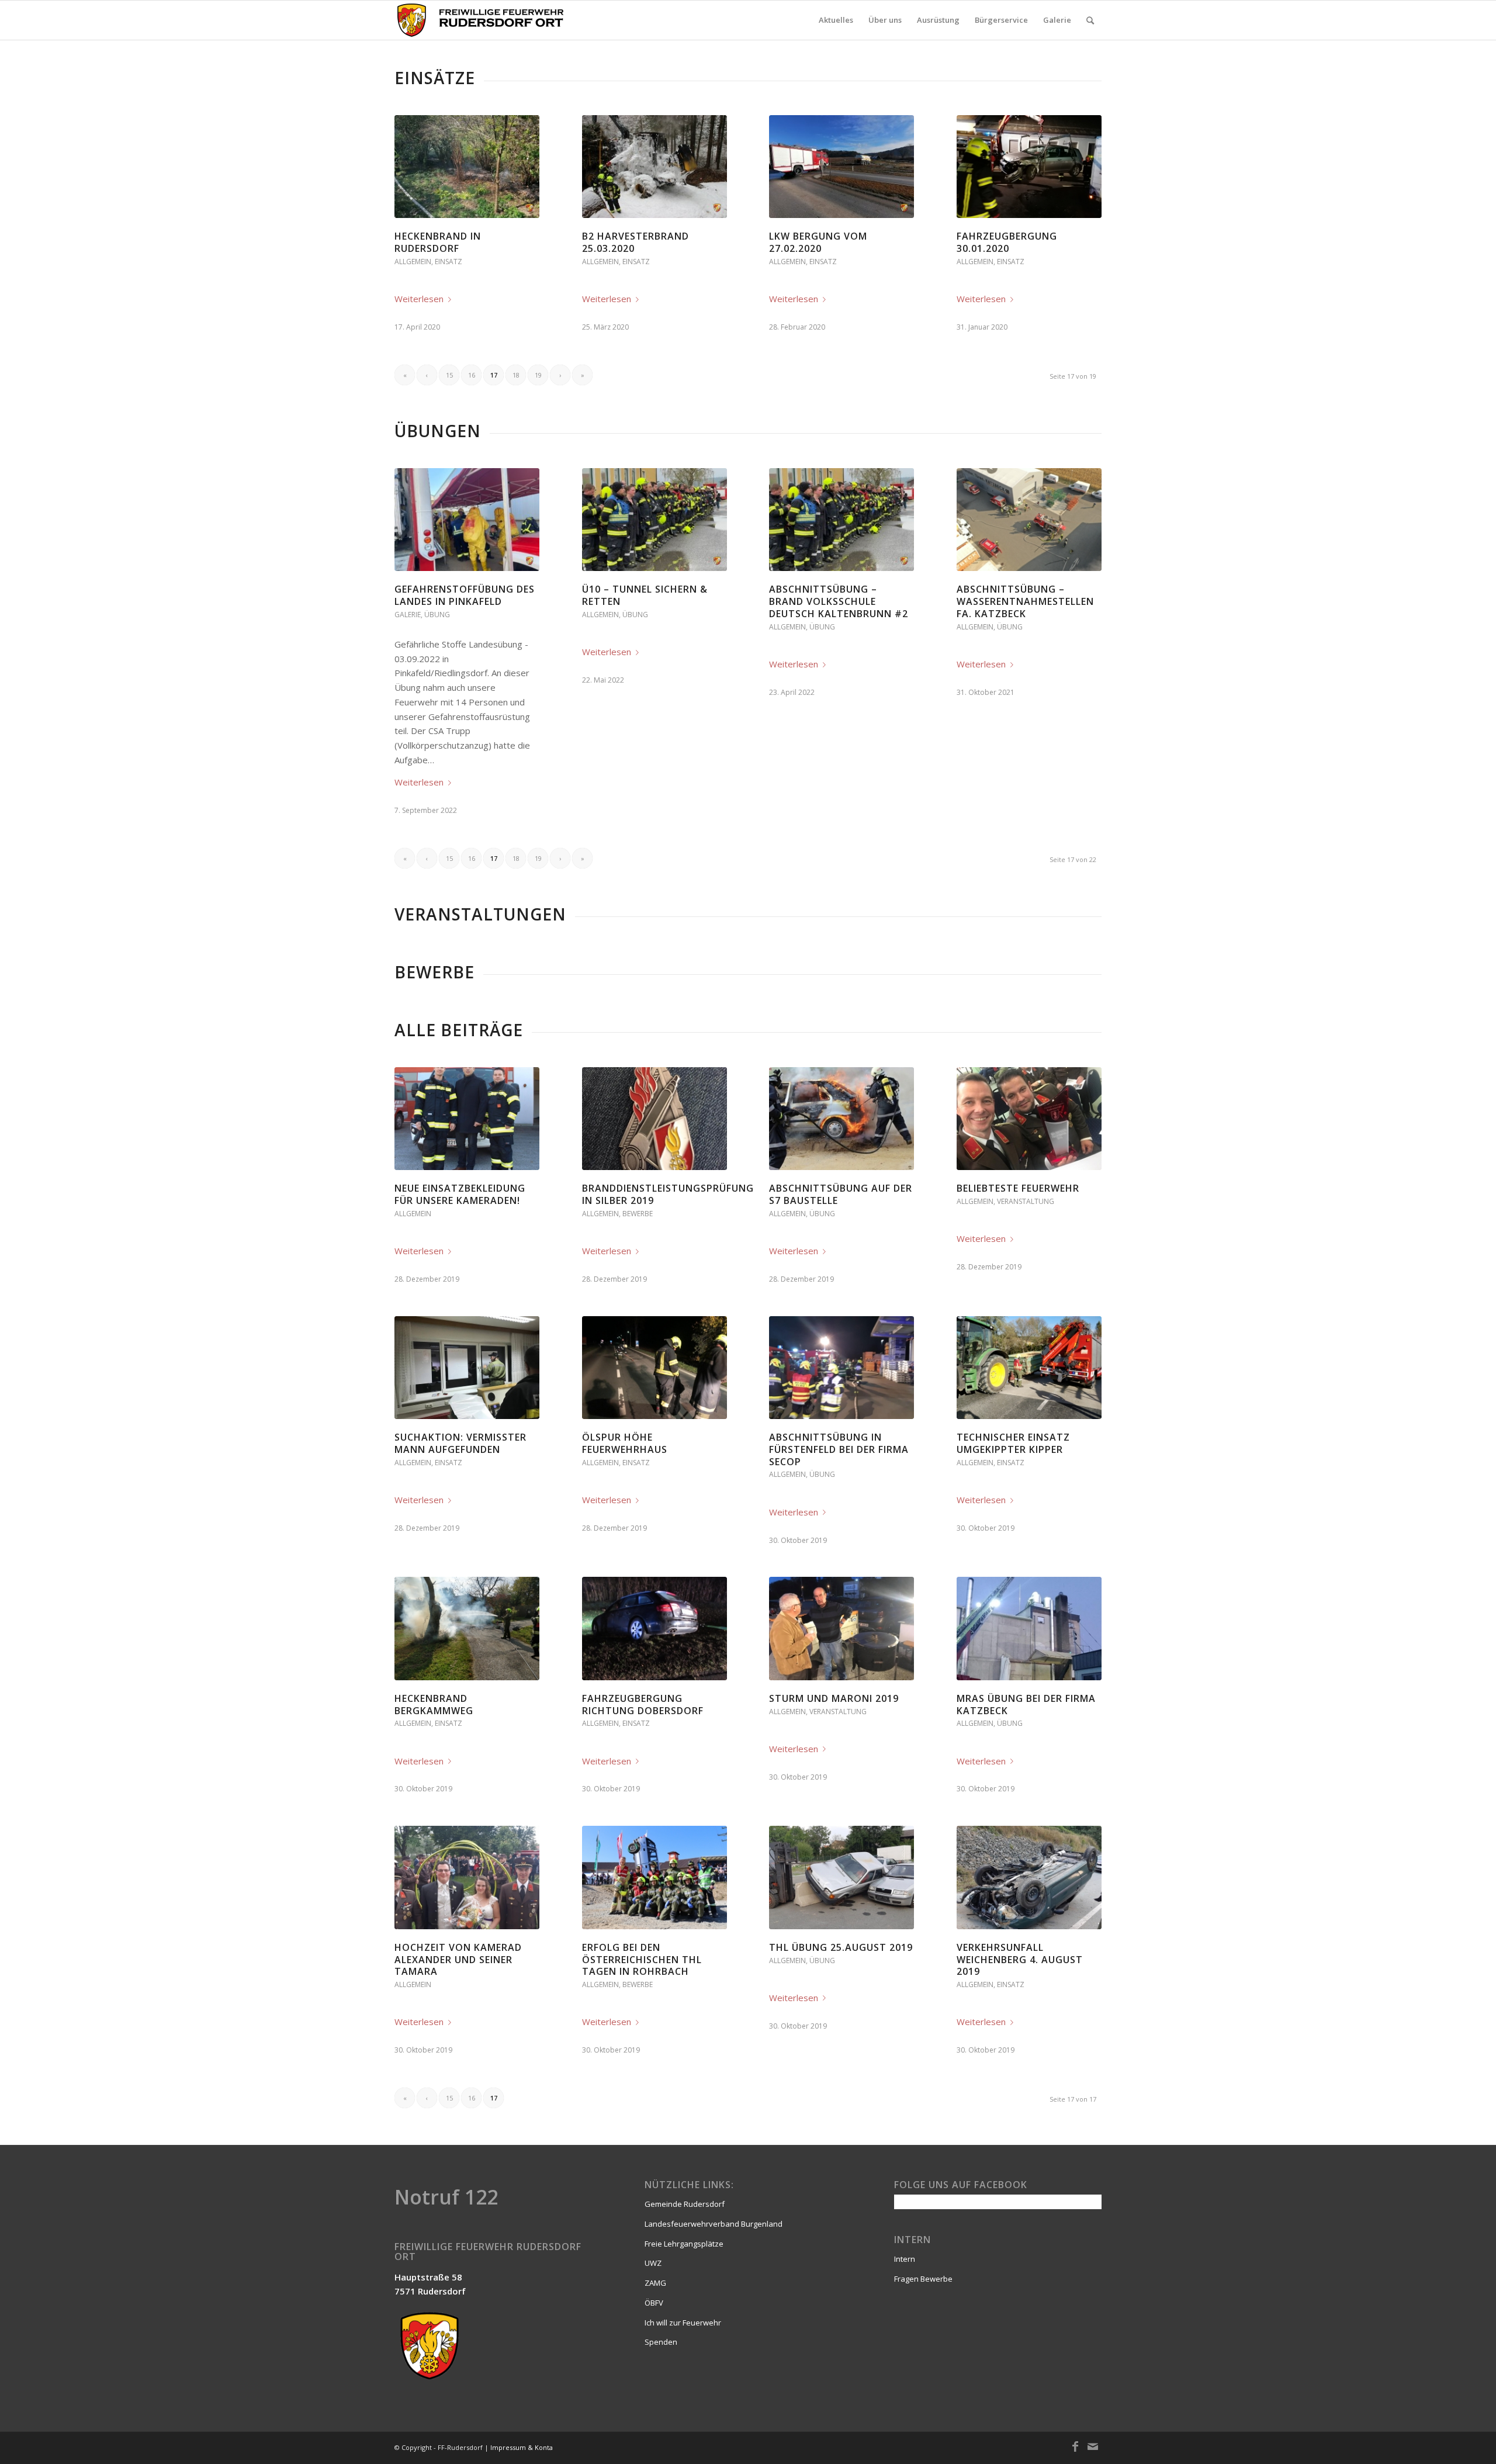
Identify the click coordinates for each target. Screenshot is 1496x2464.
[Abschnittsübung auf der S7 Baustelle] (841, 1119)
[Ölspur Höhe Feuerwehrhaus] (654, 1368)
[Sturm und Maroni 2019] (841, 1628)
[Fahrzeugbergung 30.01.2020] (1029, 167)
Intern (905, 2259)
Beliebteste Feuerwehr (1018, 1188)
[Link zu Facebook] (1075, 2446)
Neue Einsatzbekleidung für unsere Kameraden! (460, 1194)
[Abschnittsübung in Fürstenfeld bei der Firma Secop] (841, 1368)
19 (538, 375)
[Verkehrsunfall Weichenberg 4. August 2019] (1029, 1877)
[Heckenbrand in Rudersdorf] (467, 167)
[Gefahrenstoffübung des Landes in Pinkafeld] (467, 520)
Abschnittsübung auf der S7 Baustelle (841, 1194)
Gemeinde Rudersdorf (685, 2204)
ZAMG (655, 2283)
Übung (437, 615)
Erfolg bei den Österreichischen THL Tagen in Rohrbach (642, 1960)
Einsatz (449, 262)
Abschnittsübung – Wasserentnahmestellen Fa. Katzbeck (1025, 601)
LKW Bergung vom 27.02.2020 (818, 242)
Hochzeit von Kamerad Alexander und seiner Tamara (458, 1960)
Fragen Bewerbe (923, 2279)
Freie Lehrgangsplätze (684, 2244)
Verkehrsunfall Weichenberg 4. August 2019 (1020, 1960)
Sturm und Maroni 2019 (834, 1698)
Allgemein (413, 262)
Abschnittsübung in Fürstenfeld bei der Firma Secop (839, 1449)
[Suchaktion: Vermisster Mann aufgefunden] (467, 1368)
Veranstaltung (1026, 1201)
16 (472, 375)
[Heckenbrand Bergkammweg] (467, 1628)
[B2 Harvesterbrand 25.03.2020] (654, 167)
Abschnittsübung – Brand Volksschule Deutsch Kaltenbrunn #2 (839, 601)
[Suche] (1090, 20)
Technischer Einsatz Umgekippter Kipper (1013, 1443)
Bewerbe (638, 1214)
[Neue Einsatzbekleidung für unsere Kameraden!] (467, 1119)
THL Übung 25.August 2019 (841, 1947)
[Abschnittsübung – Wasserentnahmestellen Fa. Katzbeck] (1029, 520)
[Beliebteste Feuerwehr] (1029, 1119)
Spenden (661, 2342)
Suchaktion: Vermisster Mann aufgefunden (460, 1443)
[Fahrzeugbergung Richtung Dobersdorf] (654, 1628)
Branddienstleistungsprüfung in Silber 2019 (668, 1194)
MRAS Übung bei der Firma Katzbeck (1026, 1705)
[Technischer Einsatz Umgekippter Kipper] (1029, 1368)
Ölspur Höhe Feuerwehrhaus (625, 1443)
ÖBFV (654, 2303)
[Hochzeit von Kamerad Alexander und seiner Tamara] (467, 1877)
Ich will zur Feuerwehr (683, 2323)
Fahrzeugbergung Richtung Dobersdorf (643, 1705)
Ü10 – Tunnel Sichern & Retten (645, 595)
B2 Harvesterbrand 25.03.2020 (636, 242)
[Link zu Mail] (1093, 2446)
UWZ (653, 2263)
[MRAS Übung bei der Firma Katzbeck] (1029, 1628)
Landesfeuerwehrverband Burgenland (714, 2224)
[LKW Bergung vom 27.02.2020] (841, 167)
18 (516, 375)
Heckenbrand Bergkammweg (434, 1705)
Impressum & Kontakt (524, 2447)
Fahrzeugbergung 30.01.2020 (1007, 242)
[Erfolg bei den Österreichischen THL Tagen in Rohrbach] (654, 1877)
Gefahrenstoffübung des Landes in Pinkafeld (465, 595)
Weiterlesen (419, 299)
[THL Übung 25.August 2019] (841, 1877)
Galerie (408, 615)
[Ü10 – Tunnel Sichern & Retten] (654, 520)
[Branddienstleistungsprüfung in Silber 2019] (654, 1119)
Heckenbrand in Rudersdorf (438, 242)
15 (449, 375)
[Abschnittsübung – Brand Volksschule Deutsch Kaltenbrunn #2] (841, 520)
